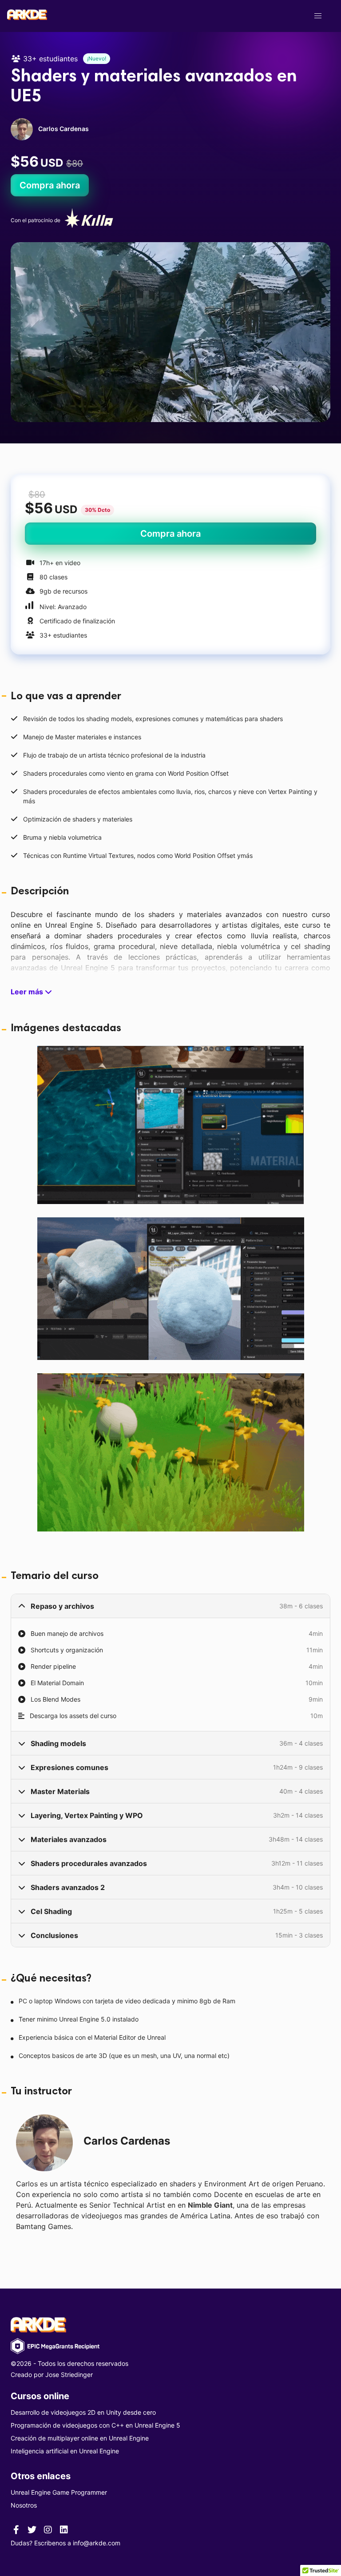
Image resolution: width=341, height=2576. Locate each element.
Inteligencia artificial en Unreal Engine (65, 2451)
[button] (318, 16)
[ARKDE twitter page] (32, 2529)
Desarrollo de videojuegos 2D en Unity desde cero (83, 2412)
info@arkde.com (97, 2543)
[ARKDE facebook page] (16, 2529)
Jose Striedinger (69, 2375)
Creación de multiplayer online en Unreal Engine (80, 2438)
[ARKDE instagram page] (48, 2529)
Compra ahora (50, 185)
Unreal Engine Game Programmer (59, 2492)
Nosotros (24, 2505)
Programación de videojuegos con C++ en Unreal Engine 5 (95, 2425)
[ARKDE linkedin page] (64, 2529)
